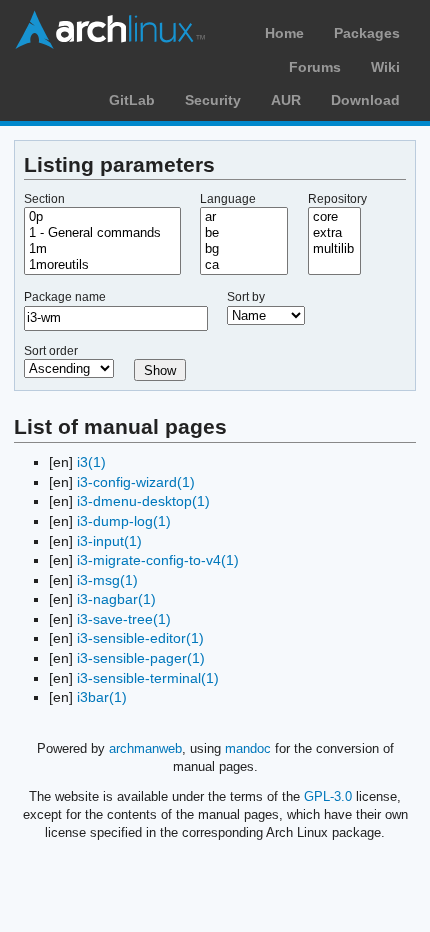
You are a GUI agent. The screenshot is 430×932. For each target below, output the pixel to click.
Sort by (246, 297)
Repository (337, 199)
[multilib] (335, 249)
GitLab (132, 100)
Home (284, 33)
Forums (315, 67)
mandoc (248, 748)
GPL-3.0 (328, 796)
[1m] (102, 249)
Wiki (385, 67)
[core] (335, 217)
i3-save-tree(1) (124, 619)
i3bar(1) (102, 697)
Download (365, 100)
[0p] (102, 217)
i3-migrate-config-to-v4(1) (158, 560)
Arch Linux (110, 30)
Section (44, 199)
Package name (65, 297)
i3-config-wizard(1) (136, 482)
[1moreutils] (102, 265)
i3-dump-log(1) (124, 521)
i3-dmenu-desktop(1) (143, 501)
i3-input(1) (109, 541)
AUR (286, 100)
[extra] (335, 233)
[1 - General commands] (102, 233)
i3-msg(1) (107, 580)
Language (228, 199)
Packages (367, 33)
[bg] (244, 249)
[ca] (244, 265)
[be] (244, 233)
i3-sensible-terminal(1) (148, 678)
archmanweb (145, 748)
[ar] (244, 217)
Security (213, 100)
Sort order (51, 351)
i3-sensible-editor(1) (140, 638)
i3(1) (91, 462)
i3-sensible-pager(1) (141, 658)
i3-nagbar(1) (116, 599)
